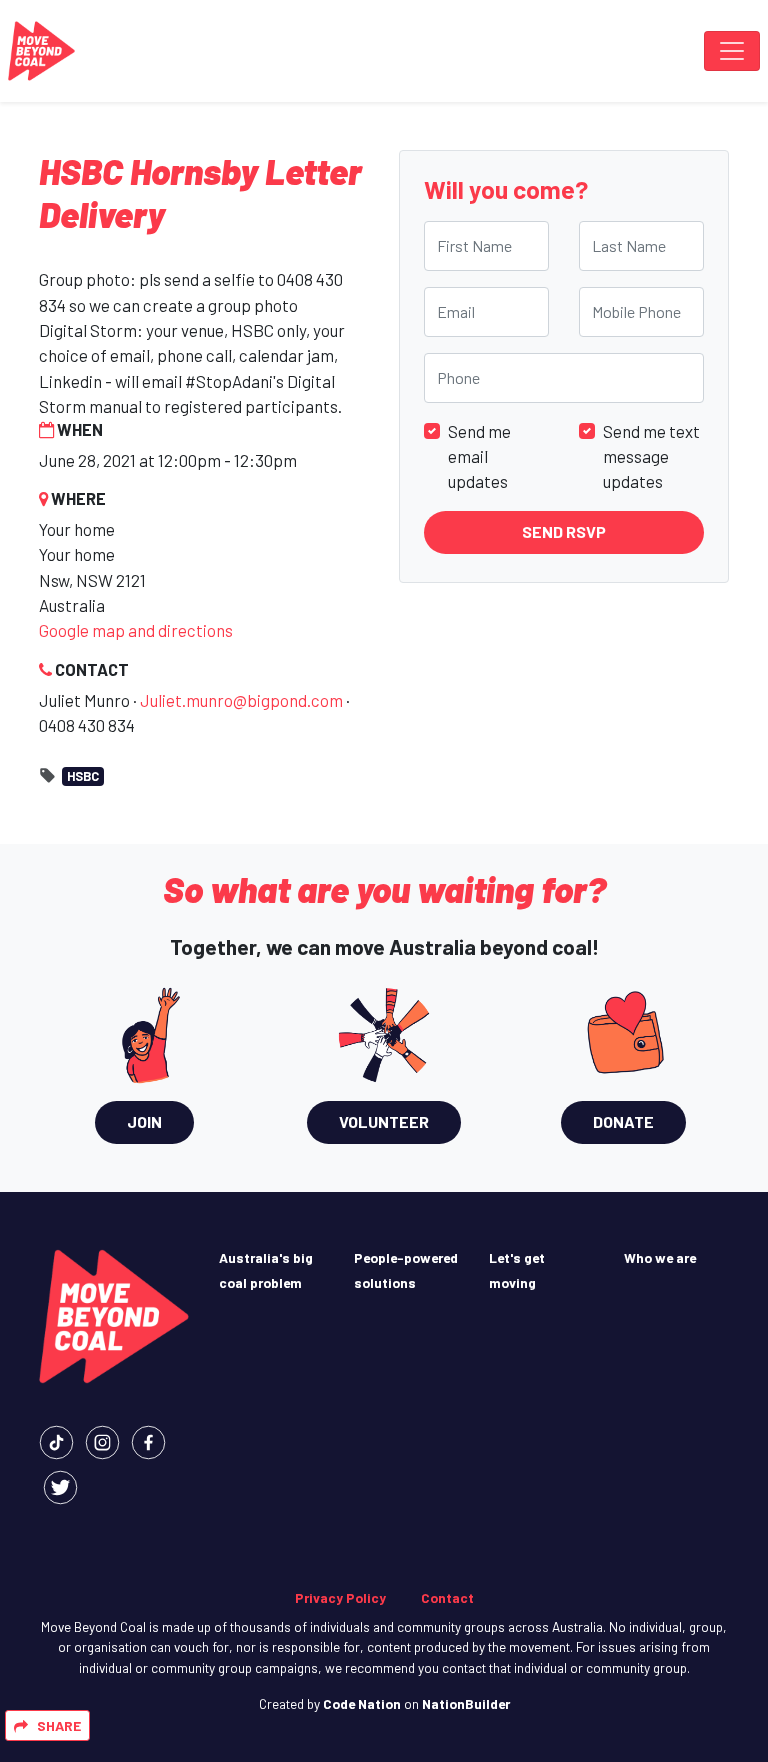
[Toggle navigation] (732, 51)
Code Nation (362, 1703)
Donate (623, 1121)
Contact (447, 1597)
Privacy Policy (340, 1597)
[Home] (41, 51)
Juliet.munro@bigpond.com (241, 700)
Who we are (660, 1257)
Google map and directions (136, 630)
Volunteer (384, 1121)
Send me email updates (479, 456)
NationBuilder (466, 1703)
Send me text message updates (651, 456)
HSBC (83, 776)
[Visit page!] (56, 1440)
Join (144, 1121)
